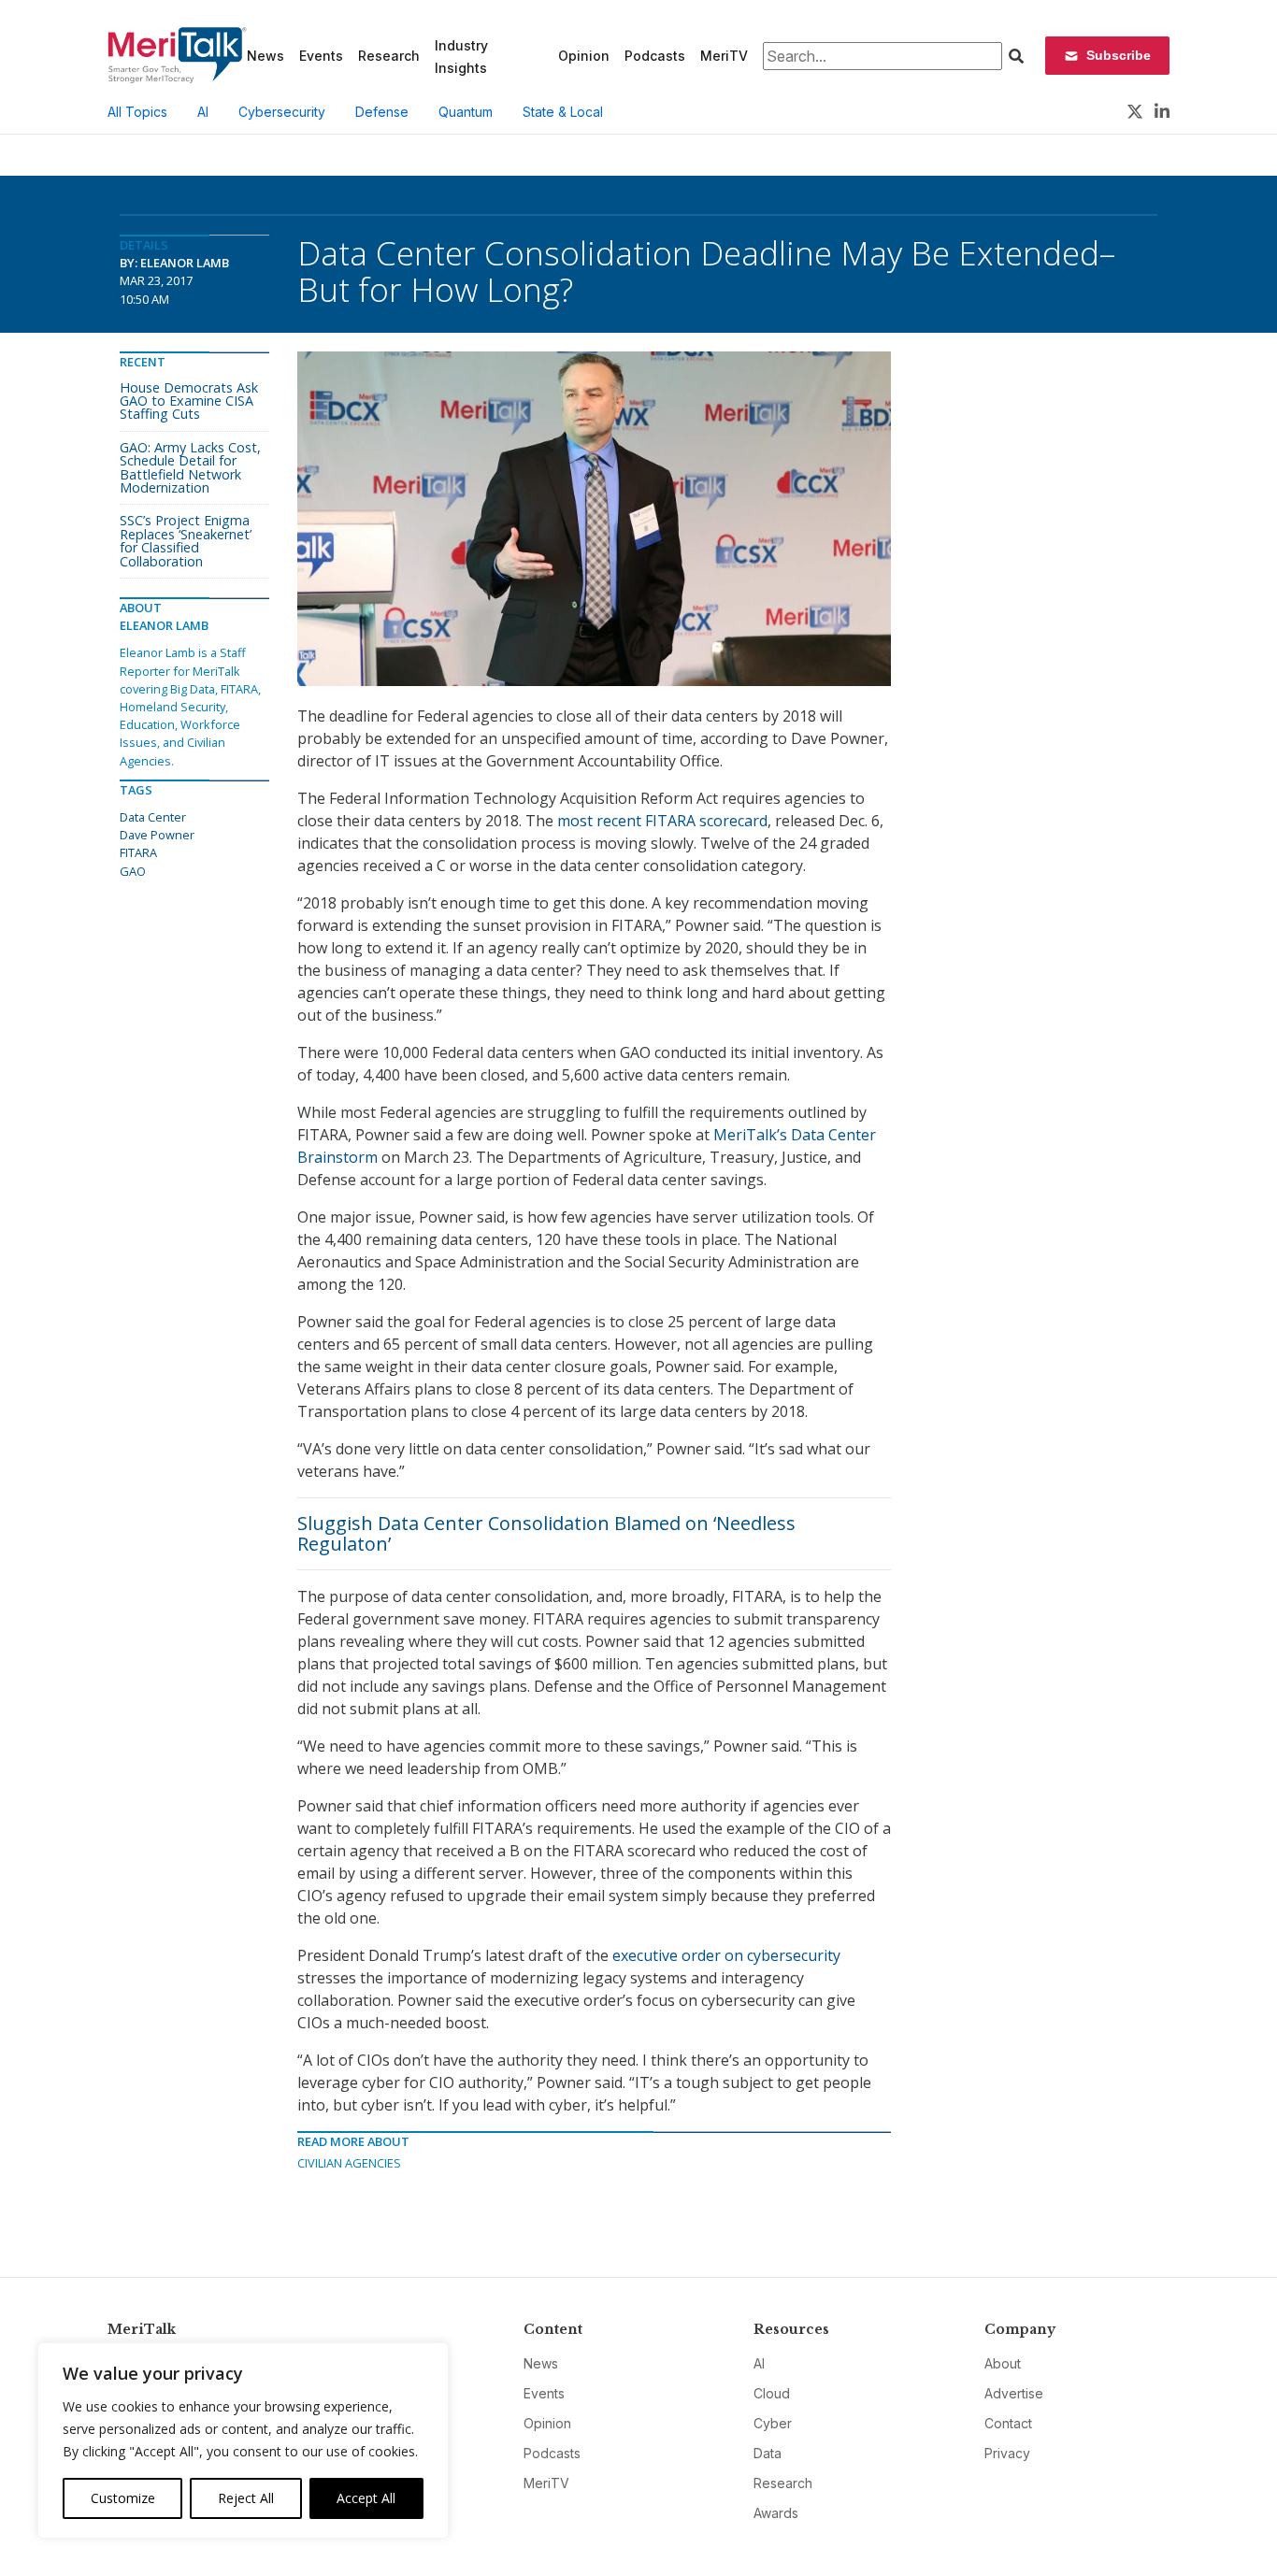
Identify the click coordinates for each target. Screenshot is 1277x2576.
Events (321, 56)
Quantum (466, 112)
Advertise (1014, 2393)
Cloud (772, 2393)
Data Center (153, 817)
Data (768, 2453)
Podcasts (655, 56)
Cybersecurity (282, 112)
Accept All (366, 2498)
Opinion (584, 56)
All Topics (137, 112)
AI (203, 112)
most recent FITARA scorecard (662, 821)
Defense (382, 112)
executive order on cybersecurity (726, 1955)
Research (389, 56)
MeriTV (724, 56)
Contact (1008, 2423)
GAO (133, 871)
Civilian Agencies (349, 2163)
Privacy (1007, 2453)
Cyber (773, 2423)
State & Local (563, 112)
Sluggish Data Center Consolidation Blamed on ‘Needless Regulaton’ (546, 1533)
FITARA (138, 852)
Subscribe (1119, 55)
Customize (123, 2498)
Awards (776, 2513)
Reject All (246, 2498)
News (265, 56)
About (1003, 2363)
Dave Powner (157, 835)
